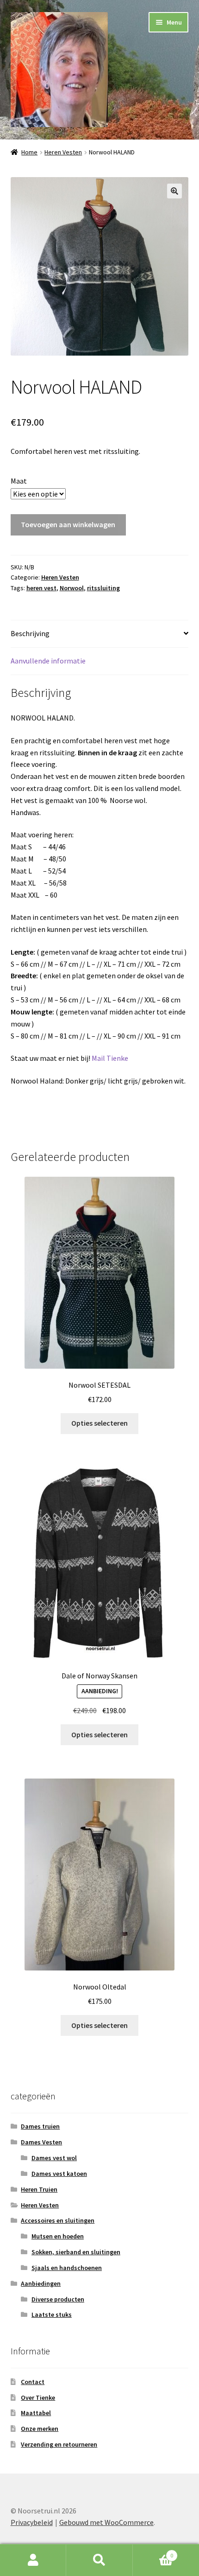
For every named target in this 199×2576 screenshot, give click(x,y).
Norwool (72, 588)
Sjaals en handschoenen (67, 2268)
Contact (33, 2382)
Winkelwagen (153, 2552)
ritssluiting (103, 588)
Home (29, 152)
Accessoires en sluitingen (58, 2220)
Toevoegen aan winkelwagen (68, 524)
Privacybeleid (32, 2522)
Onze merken (40, 2429)
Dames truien (40, 2126)
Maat (19, 481)
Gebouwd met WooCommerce (106, 2522)
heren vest (41, 588)
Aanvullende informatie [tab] (48, 661)
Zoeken (99, 2560)
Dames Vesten (41, 2142)
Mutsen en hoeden (58, 2236)
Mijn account (33, 2560)
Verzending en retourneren (59, 2444)
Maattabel (36, 2413)
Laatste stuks (52, 2315)
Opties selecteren (99, 1423)
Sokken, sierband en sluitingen (76, 2252)
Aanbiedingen (41, 2283)
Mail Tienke (109, 1058)
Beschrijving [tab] (30, 633)
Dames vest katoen (59, 2174)
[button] (174, 191)
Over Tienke (38, 2397)
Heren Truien (39, 2189)
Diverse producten (58, 2299)
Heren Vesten (63, 152)
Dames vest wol (54, 2158)
